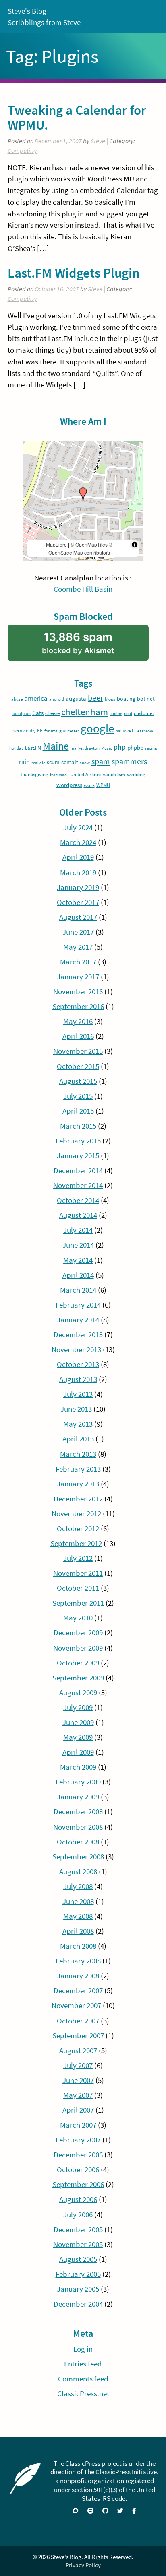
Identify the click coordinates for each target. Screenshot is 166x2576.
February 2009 (78, 1782)
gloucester (69, 731)
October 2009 (78, 1663)
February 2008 (78, 1961)
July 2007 (78, 2065)
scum (53, 762)
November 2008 (78, 1827)
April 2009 (78, 1752)
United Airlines (86, 774)
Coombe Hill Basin (83, 589)
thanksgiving (34, 774)
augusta (76, 698)
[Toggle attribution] (135, 545)
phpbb (135, 747)
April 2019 (78, 857)
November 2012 (76, 1514)
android (57, 699)
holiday (16, 748)
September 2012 (76, 1543)
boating (126, 699)
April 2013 (78, 1439)
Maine (56, 746)
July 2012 (78, 1558)
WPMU (103, 785)
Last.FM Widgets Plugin (74, 273)
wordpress (69, 785)
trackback (59, 775)
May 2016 (78, 1021)
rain (24, 762)
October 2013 (78, 1364)
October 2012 (78, 1529)
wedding (136, 774)
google (97, 728)
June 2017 (78, 932)
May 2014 (78, 1260)
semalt (70, 762)
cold (128, 714)
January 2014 (78, 1320)
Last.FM (33, 748)
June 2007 (78, 2080)
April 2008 (78, 1931)
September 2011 (78, 1603)
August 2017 (78, 917)
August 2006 (78, 2199)
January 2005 (78, 2289)
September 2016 (78, 1006)
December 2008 (78, 1812)
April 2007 (78, 2110)
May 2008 (78, 1916)
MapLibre (56, 544)
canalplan (21, 714)
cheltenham (85, 712)
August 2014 (78, 1215)
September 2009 (78, 1678)
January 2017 (78, 977)
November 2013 (76, 1350)
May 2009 (78, 1737)
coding (116, 714)
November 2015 (78, 1051)
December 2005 (78, 2230)
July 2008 (78, 1886)
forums (51, 731)
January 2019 (78, 887)
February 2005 (78, 2274)
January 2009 (78, 1797)
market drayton (85, 748)
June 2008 (78, 1901)
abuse (17, 699)
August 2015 (78, 1081)
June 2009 (78, 1722)
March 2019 (78, 873)
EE (40, 730)
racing (151, 748)
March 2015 (78, 1126)
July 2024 (78, 827)
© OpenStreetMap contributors (80, 548)
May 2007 (78, 2095)
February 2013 (78, 1469)
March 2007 (78, 2125)
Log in (83, 2349)
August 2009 (78, 1693)
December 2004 (78, 2304)
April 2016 (78, 1036)
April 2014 (78, 1275)
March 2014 (78, 1290)
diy (33, 731)
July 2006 (78, 2215)
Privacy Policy (83, 2565)
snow (85, 763)
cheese (52, 713)
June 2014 (78, 1245)
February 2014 (78, 1305)
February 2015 (78, 1141)
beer (95, 698)
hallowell (124, 731)
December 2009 (78, 1633)
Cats (38, 713)
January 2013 (78, 1484)
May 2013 (78, 1424)
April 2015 (78, 1111)
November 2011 (78, 1573)
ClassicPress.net (83, 2394)
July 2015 (78, 1096)
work (89, 785)
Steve (98, 141)
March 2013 (78, 1454)
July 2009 (78, 1707)
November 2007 (76, 2005)
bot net (146, 699)
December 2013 (78, 1335)
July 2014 (78, 1230)
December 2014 (78, 1171)
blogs (110, 699)
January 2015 (78, 1156)
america (36, 698)
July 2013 (78, 1394)
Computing (22, 151)
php (120, 747)
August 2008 (78, 1872)
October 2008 (78, 1842)
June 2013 (76, 1409)
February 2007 (78, 2140)
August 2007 (78, 2051)
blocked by (90, 646)
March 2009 (78, 1767)
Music (107, 748)
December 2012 (78, 1499)
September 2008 (78, 1857)
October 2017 (78, 902)
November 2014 (78, 1185)
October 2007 (78, 2021)
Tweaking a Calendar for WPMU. (77, 117)
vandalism (114, 774)
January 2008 (78, 1976)
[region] (83, 501)
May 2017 (78, 947)
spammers (129, 761)
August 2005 (78, 2259)
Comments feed (83, 2379)
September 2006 (78, 2184)
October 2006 (78, 2170)
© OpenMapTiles (89, 544)
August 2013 (78, 1379)
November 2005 (78, 2244)
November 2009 (78, 1648)
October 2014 (78, 1200)
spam (101, 761)
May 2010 (78, 1618)
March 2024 (78, 842)
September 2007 (78, 2036)
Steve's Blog (27, 11)
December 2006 (78, 2155)
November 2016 (78, 992)
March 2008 (78, 1946)
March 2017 (78, 962)
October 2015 (78, 1066)
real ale (38, 763)
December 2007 (78, 1991)
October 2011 (78, 1588)
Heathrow (144, 731)
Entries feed (83, 2364)
